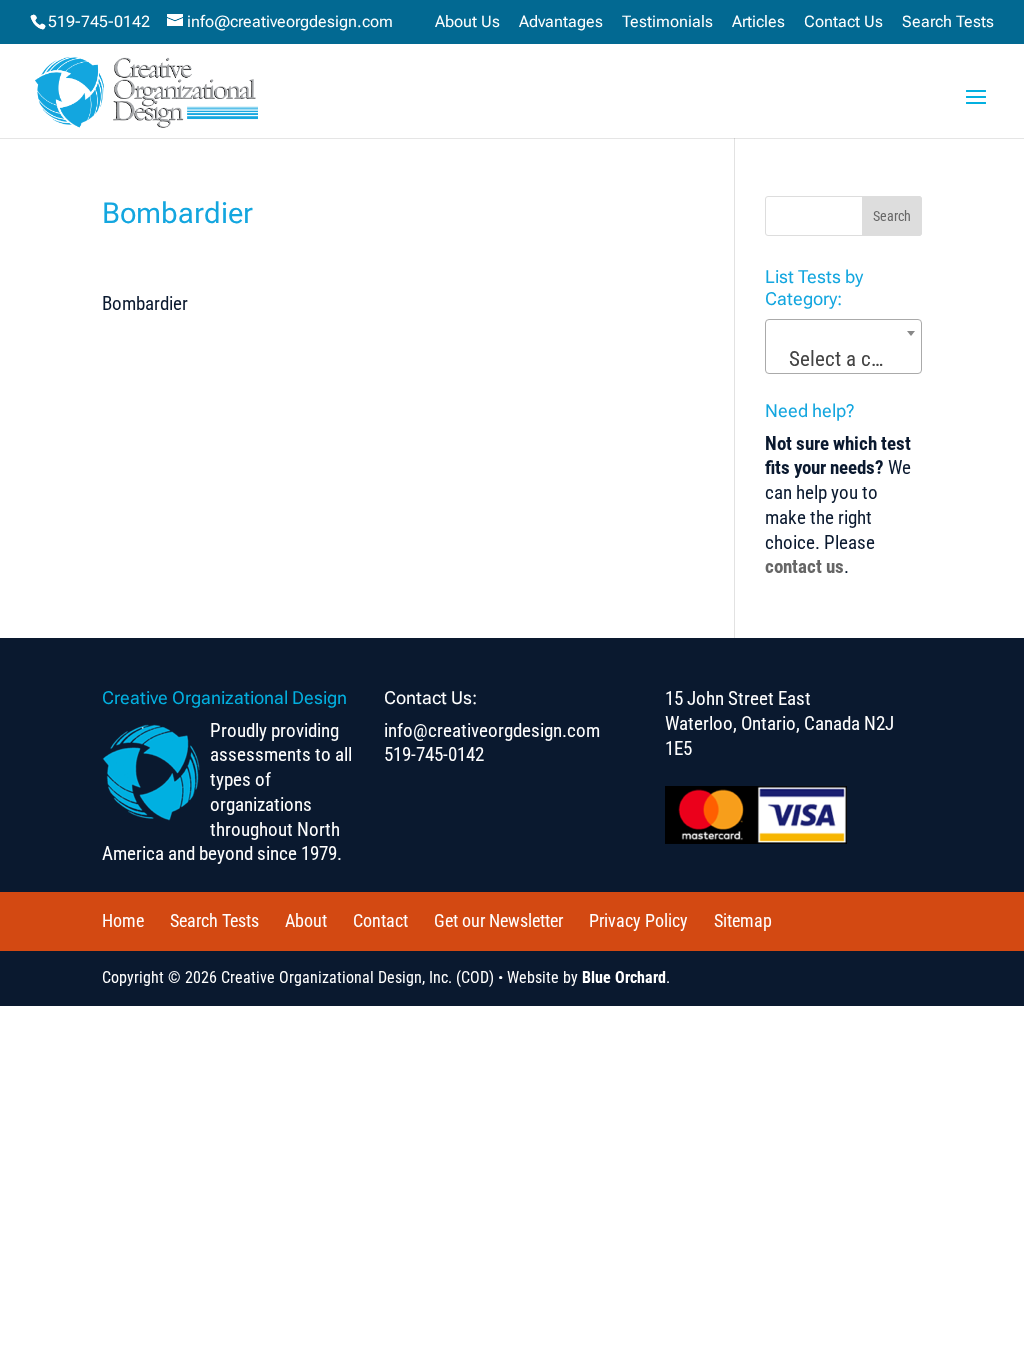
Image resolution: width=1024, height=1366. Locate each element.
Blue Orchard (624, 977)
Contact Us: (430, 697)
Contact (380, 920)
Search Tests (948, 22)
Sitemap (743, 920)
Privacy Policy (638, 920)
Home (123, 920)
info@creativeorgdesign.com (492, 730)
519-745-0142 (99, 21)
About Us (467, 22)
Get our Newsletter (498, 920)
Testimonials (667, 22)
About (306, 920)
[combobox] (843, 346)
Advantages (561, 22)
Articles (758, 22)
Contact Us (843, 22)
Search (892, 216)
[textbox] (843, 359)
